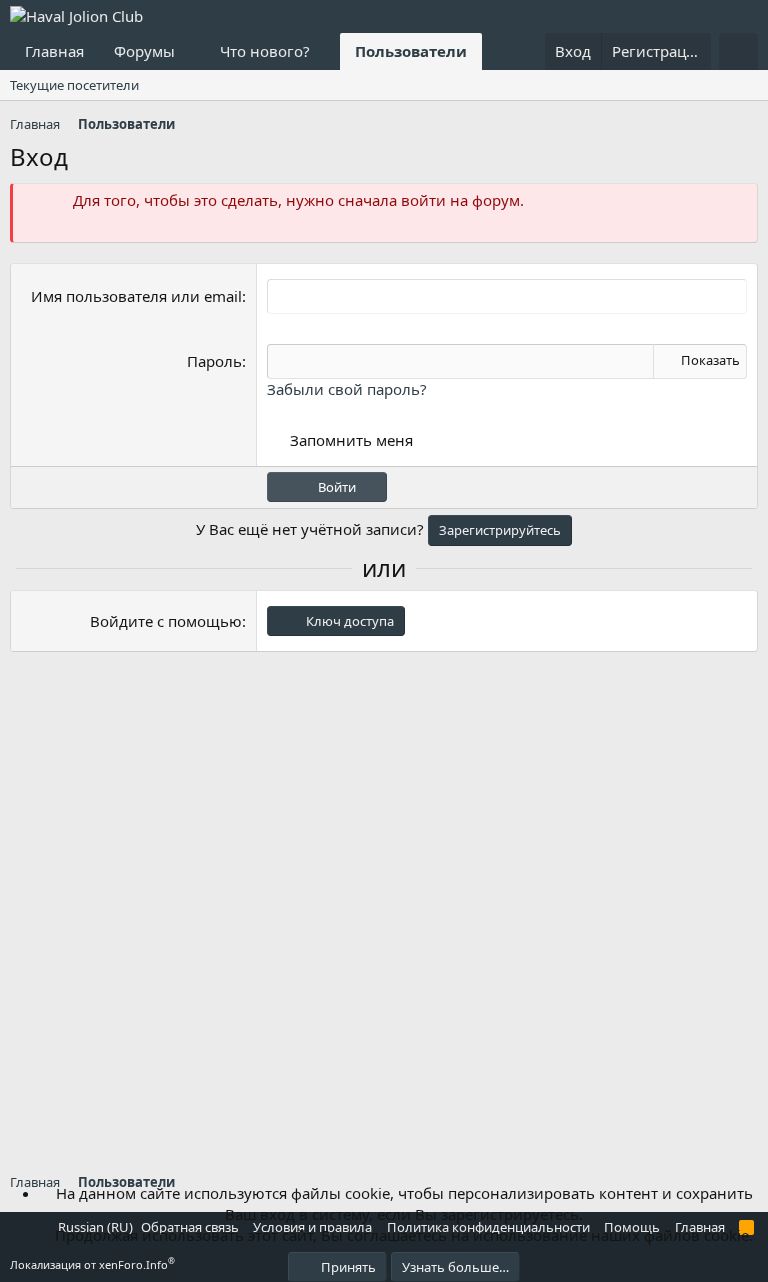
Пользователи (411, 51)
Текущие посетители (74, 85)
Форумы (144, 51)
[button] (191, 51)
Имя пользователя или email (136, 296)
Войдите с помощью (166, 621)
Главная (54, 51)
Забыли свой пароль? (347, 389)
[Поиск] (738, 51)
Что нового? (265, 51)
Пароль (214, 361)
